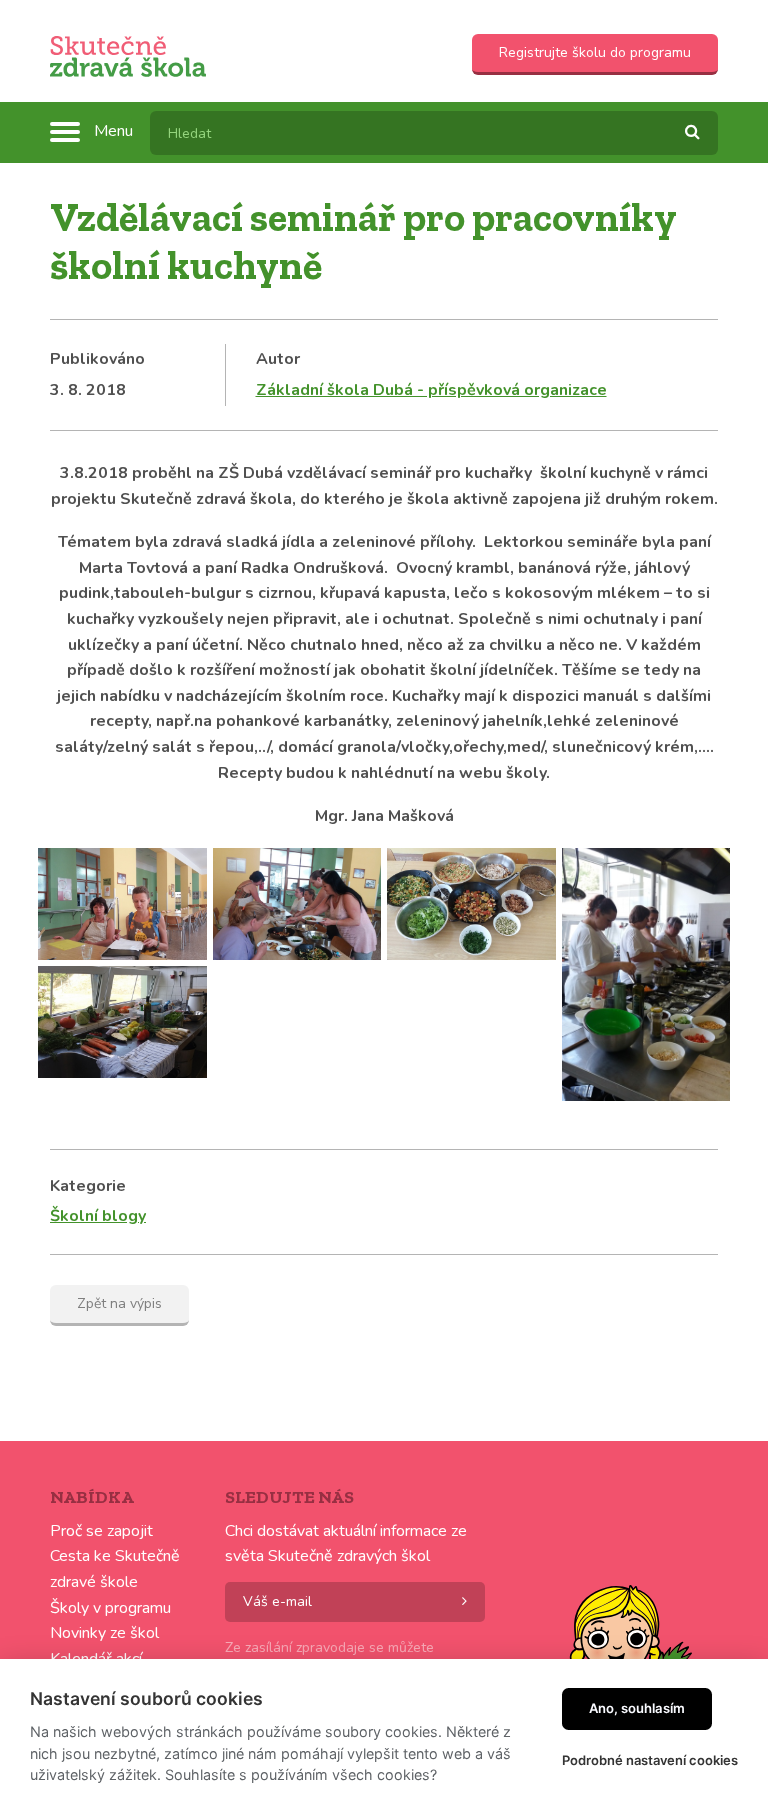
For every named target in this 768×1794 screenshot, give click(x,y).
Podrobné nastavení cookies (650, 1760)
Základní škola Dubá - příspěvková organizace (431, 390)
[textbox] (434, 133)
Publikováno (97, 359)
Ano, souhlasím (637, 1708)
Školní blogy (98, 1216)
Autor (278, 359)
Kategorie (88, 1186)
